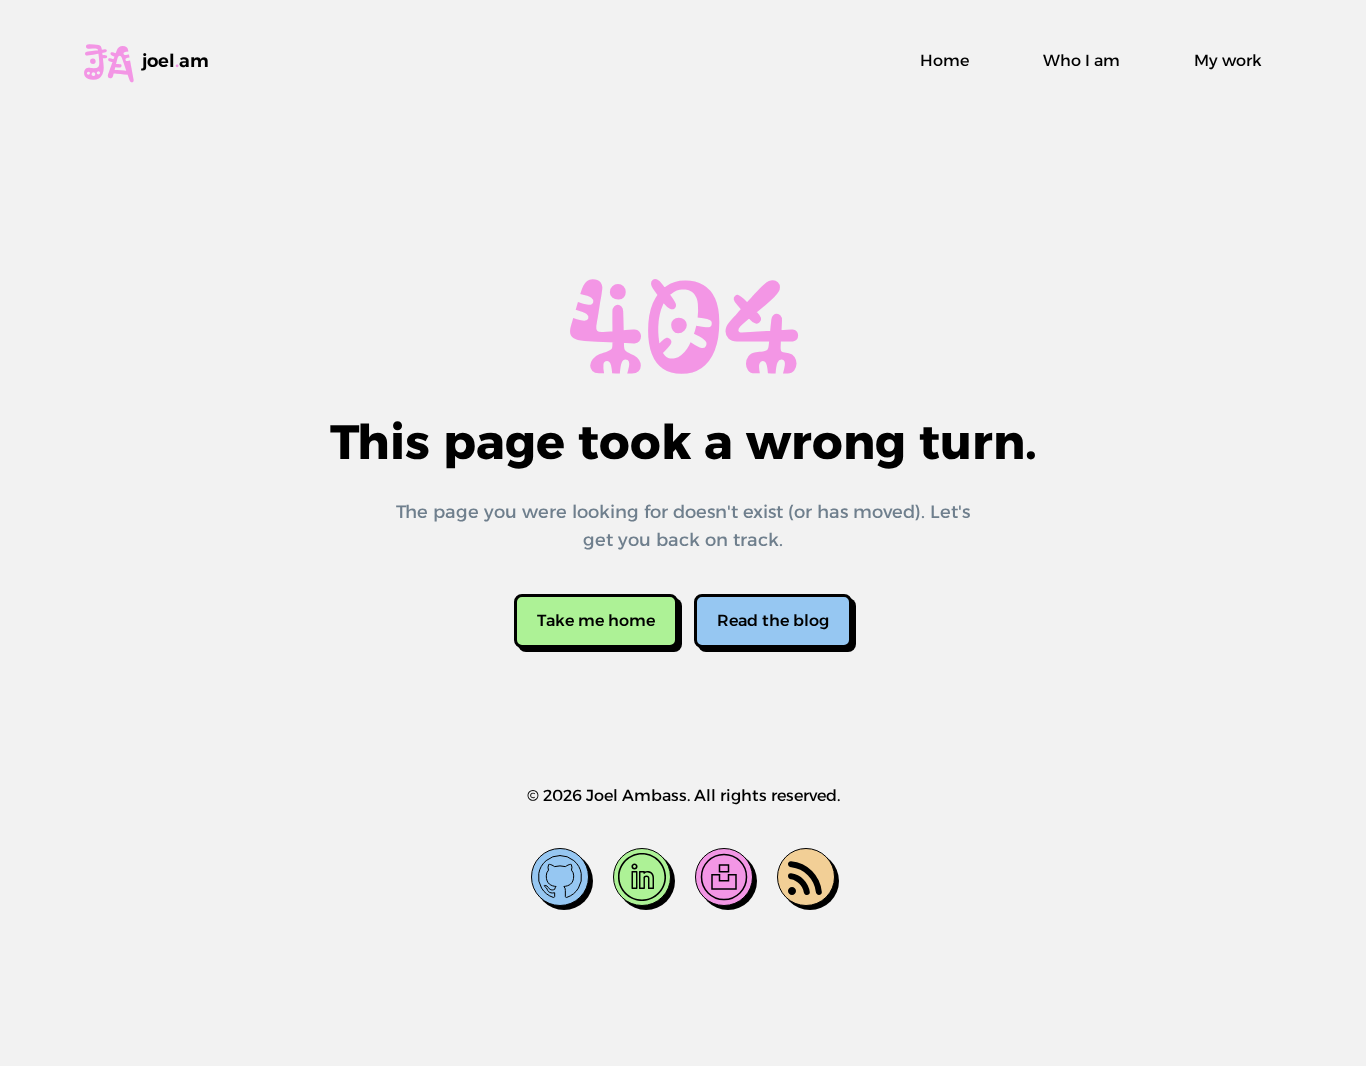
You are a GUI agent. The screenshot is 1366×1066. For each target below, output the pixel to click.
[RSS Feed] (806, 877)
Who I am (1081, 60)
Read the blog (773, 620)
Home (944, 60)
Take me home (596, 620)
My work (1228, 60)
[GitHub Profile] (560, 877)
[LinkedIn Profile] (642, 877)
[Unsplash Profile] (724, 877)
